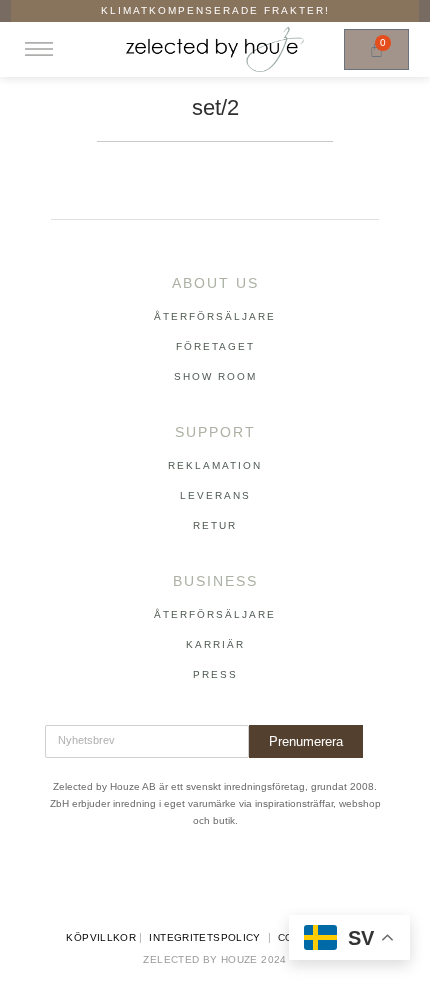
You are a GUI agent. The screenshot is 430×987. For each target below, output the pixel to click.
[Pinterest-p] (256, 881)
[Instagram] (215, 881)
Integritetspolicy (204, 937)
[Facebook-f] (174, 881)
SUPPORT (215, 432)
